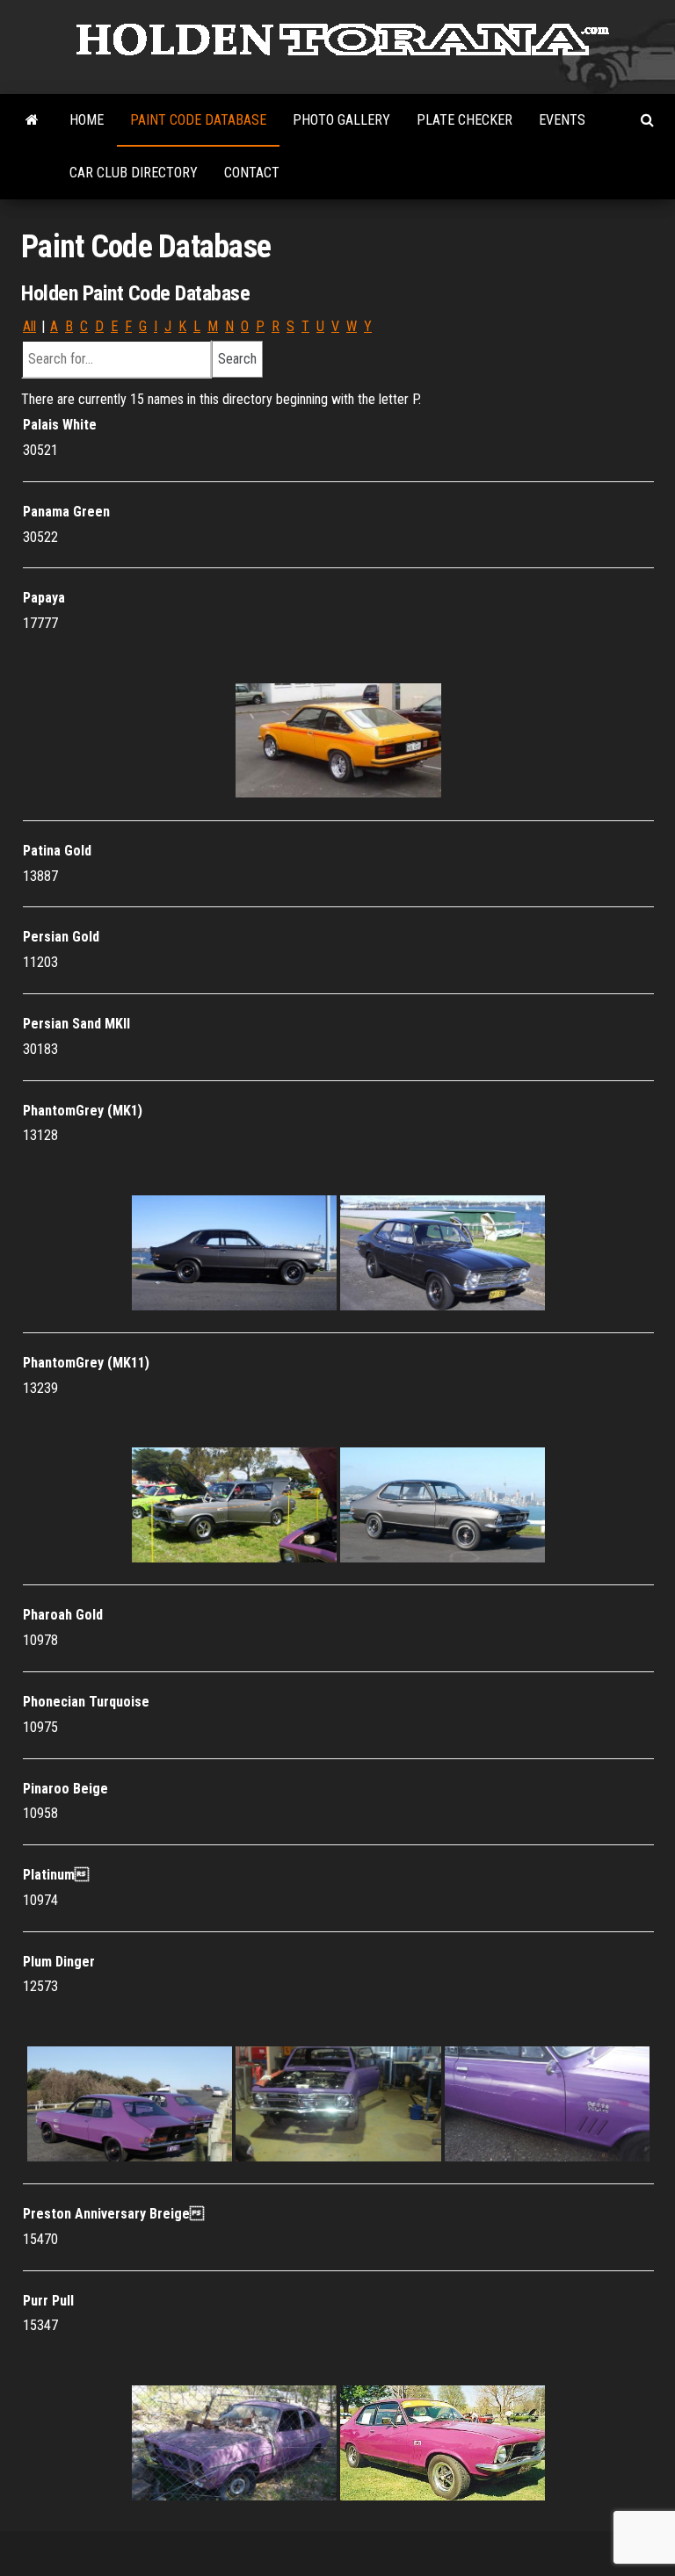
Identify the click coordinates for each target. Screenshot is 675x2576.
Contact (252, 173)
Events (562, 120)
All (29, 326)
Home (87, 120)
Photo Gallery (341, 120)
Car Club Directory (134, 173)
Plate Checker (465, 120)
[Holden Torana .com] (32, 120)
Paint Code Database (198, 120)
